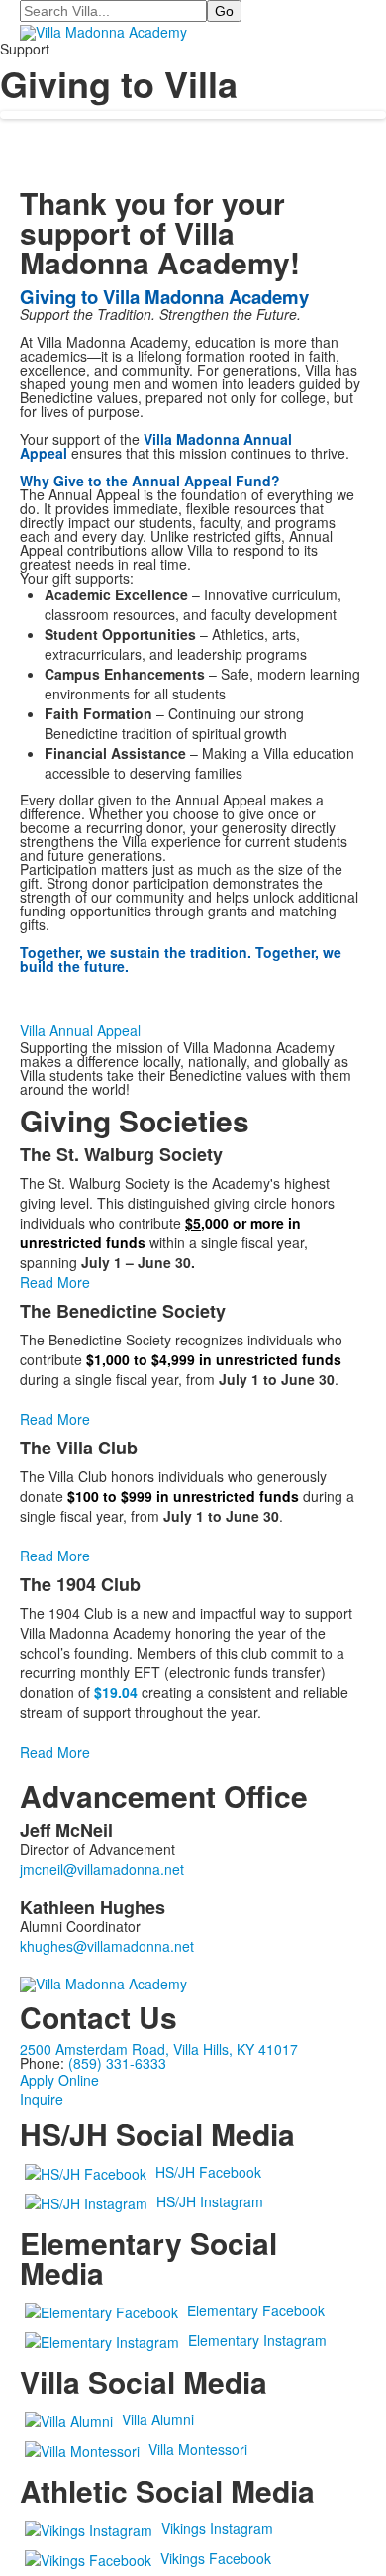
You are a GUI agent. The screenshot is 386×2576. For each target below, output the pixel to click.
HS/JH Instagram (210, 2201)
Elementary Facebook (256, 2310)
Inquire (42, 2099)
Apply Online (59, 2080)
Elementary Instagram (257, 2340)
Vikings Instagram (217, 2528)
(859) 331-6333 (117, 2063)
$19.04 (116, 1692)
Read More (55, 1282)
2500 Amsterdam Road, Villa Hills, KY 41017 (159, 2049)
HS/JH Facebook (208, 2172)
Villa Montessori (198, 2449)
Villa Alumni (158, 2419)
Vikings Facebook (216, 2558)
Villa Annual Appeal (80, 1030)
